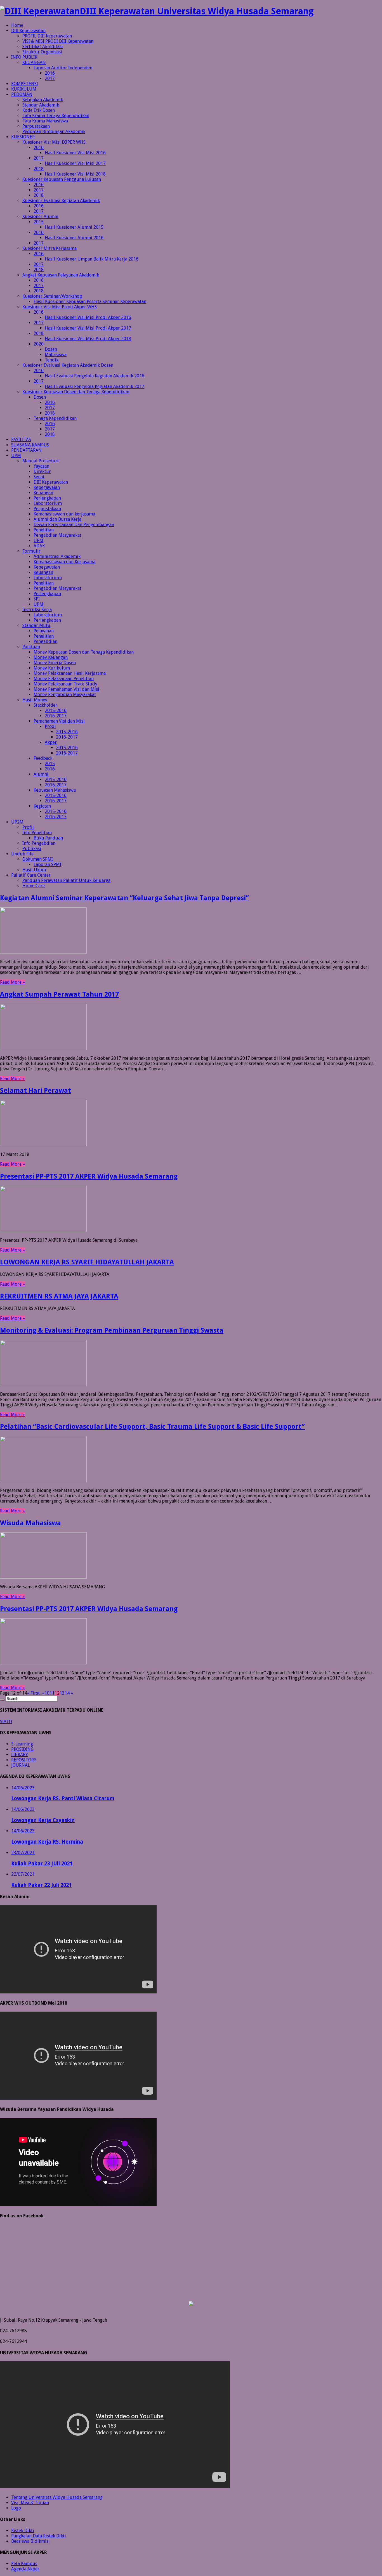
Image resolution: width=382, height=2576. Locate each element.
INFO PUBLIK (24, 57)
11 (52, 1693)
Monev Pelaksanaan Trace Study (65, 684)
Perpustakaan (36, 126)
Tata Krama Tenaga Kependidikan (56, 116)
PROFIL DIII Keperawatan (47, 36)
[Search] (2, 1700)
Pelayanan (44, 631)
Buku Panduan (48, 838)
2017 (50, 78)
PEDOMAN (22, 94)
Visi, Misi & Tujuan (30, 2503)
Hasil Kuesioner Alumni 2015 (74, 227)
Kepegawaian (47, 487)
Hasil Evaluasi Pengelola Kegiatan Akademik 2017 (95, 386)
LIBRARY (20, 1755)
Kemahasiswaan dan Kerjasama (64, 562)
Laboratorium (48, 503)
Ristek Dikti (23, 2531)
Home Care (34, 886)
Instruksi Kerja (37, 610)
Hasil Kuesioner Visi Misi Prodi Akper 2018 (88, 339)
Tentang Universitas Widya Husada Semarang (57, 2497)
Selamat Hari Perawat (36, 1091)
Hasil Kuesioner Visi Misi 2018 (75, 174)
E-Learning (22, 1744)
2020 (39, 344)
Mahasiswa (56, 355)
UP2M (17, 822)
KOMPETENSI (25, 84)
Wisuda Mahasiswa (30, 1523)
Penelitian (44, 530)
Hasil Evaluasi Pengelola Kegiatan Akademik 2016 (95, 376)
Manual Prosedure (41, 461)
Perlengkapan (47, 498)
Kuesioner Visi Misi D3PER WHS (54, 142)
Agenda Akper (25, 2569)
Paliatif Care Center (31, 875)
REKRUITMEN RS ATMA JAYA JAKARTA (59, 1296)
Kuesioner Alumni (40, 217)
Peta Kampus (24, 2564)
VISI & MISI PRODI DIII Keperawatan (58, 41)
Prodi (50, 726)
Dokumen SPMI (38, 859)
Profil (28, 827)
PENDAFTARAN (26, 450)
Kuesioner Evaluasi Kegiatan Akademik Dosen (68, 365)
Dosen (51, 349)
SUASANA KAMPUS (30, 445)
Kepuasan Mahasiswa (55, 790)
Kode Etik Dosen (39, 110)
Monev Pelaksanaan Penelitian (64, 679)
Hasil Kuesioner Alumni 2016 (74, 238)
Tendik (52, 360)
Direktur (42, 471)
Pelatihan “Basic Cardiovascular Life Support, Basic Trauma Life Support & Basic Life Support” (152, 1427)
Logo (16, 2508)
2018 (39, 169)
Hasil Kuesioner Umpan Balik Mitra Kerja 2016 (92, 259)
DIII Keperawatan (28, 31)
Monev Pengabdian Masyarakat (65, 695)
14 (67, 1693)
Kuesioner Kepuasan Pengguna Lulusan (62, 179)
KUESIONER (23, 137)
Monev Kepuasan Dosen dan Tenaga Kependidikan (84, 652)
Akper (51, 742)
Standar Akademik (41, 105)
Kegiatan (42, 806)
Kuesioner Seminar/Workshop (52, 296)
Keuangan (43, 493)
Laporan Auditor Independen (63, 68)
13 (62, 1693)
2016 (50, 73)
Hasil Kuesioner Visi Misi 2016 (75, 153)
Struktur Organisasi (42, 52)
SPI (37, 599)
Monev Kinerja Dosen (55, 663)
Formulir (31, 551)
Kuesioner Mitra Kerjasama (49, 248)
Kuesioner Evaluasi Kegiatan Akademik (61, 201)
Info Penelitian (37, 833)
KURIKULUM (24, 89)
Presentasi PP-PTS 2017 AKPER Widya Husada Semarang (89, 1176)
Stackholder (45, 705)
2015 (39, 222)
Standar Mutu (36, 625)
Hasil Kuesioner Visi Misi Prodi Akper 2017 (88, 328)
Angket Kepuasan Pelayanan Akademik (61, 275)
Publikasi (32, 849)
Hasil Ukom (34, 870)
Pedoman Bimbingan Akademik (54, 132)
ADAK (39, 546)
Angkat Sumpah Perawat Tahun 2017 (59, 994)
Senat (39, 477)
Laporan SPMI (47, 864)
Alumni (41, 774)
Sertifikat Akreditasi (43, 47)
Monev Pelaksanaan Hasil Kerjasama (70, 673)
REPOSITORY (24, 1760)
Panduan (31, 647)
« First (33, 1693)
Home (17, 25)
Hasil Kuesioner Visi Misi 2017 (75, 163)
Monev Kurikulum (52, 668)
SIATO (6, 1722)
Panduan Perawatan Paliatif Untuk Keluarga (66, 880)
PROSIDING (22, 1749)
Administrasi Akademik (57, 556)
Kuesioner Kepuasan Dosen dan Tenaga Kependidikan (76, 392)
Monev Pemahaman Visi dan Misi (66, 689)
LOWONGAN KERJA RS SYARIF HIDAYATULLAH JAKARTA (87, 1262)
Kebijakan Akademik (43, 100)
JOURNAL (21, 1765)
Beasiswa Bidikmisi (30, 2541)
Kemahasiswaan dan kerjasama (64, 514)
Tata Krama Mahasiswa (45, 121)
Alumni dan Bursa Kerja (57, 519)
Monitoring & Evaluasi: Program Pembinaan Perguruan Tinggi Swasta (112, 1330)
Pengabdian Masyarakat (57, 535)
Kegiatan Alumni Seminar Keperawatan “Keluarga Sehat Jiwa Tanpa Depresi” (124, 898)
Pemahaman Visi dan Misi (59, 721)
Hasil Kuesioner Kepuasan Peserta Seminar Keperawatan (90, 301)
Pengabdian (45, 641)
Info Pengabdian (39, 843)
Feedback (43, 758)
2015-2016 (56, 710)
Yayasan (41, 466)
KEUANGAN (34, 62)
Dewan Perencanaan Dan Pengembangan (74, 525)
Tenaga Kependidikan (55, 418)
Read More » (12, 982)
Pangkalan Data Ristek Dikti (39, 2536)
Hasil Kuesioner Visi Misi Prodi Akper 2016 (88, 317)
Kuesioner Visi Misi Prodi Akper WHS (60, 307)
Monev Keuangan (51, 657)
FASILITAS (21, 440)
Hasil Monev (35, 700)
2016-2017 (56, 716)
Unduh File (22, 854)
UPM (16, 456)
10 (47, 1693)
